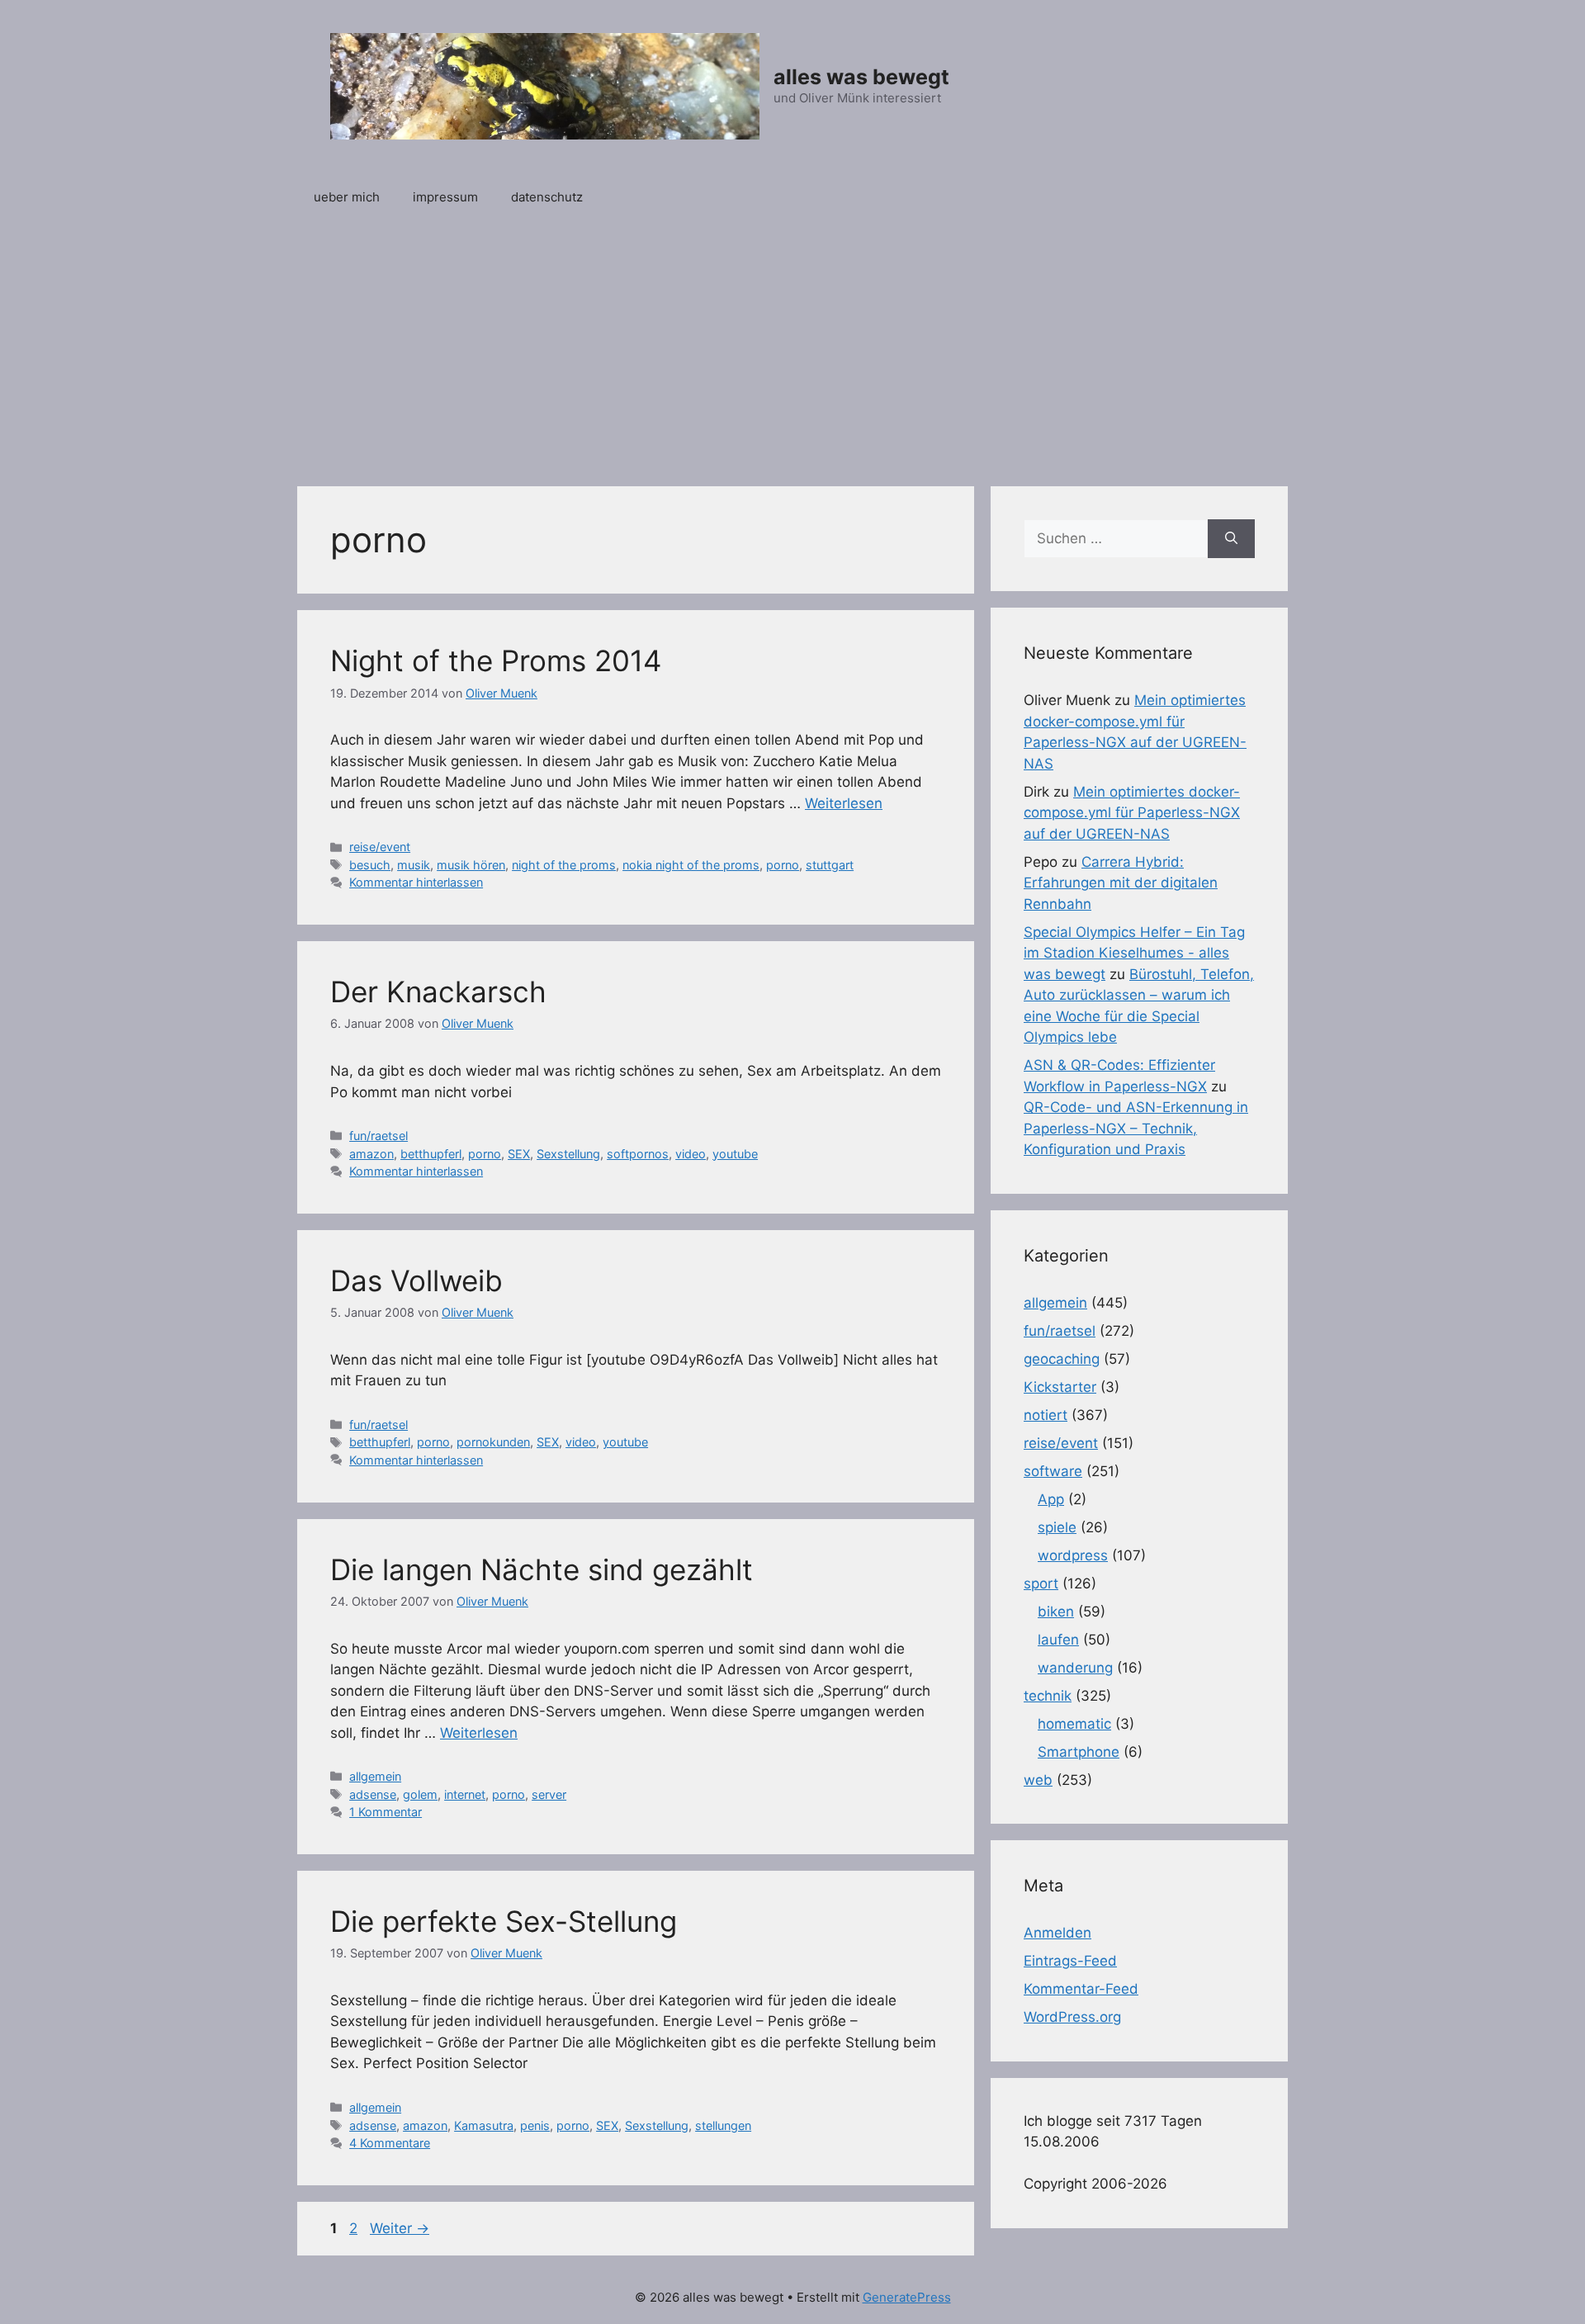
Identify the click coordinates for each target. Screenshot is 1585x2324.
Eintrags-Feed (1070, 1961)
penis (535, 2125)
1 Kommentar (386, 1812)
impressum (445, 197)
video (691, 1154)
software (1053, 1471)
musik (414, 865)
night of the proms (564, 865)
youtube (735, 1154)
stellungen (723, 2125)
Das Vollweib (416, 1280)
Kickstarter (1060, 1387)
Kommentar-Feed (1081, 1989)
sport (1041, 1583)
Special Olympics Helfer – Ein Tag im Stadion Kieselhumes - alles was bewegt (1134, 953)
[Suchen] (1231, 539)
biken (1056, 1612)
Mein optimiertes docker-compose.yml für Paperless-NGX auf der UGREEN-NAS (1132, 813)
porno (783, 865)
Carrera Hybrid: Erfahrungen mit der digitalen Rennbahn (1121, 883)
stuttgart (830, 865)
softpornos (638, 1154)
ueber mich (347, 197)
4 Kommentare (390, 2143)
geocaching (1062, 1359)
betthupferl (431, 1154)
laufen (1058, 1640)
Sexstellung (568, 1154)
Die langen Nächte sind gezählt (542, 1569)
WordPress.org (1072, 2017)
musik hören (471, 865)
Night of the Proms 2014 (496, 660)
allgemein (375, 1776)
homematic (1074, 1724)
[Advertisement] (792, 346)
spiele (1057, 1527)
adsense (373, 1794)
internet (465, 1794)
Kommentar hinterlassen (416, 882)
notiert (1046, 1415)
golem (420, 1794)
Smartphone (1079, 1752)
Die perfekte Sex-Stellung (504, 1921)
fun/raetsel (379, 1136)
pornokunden (493, 1442)
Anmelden (1057, 1933)
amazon (371, 1154)
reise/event (380, 847)
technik (1048, 1696)
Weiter (400, 2228)
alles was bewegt (861, 77)
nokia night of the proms (691, 865)
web (1038, 1780)
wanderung (1075, 1668)
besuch (370, 865)
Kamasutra (484, 2125)
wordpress (1073, 1555)
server (549, 1794)
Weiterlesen (844, 803)
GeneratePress (907, 2297)
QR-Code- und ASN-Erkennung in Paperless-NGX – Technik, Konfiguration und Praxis (1136, 1128)
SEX (519, 1154)
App (1051, 1499)
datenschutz (547, 197)
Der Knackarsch (438, 992)
